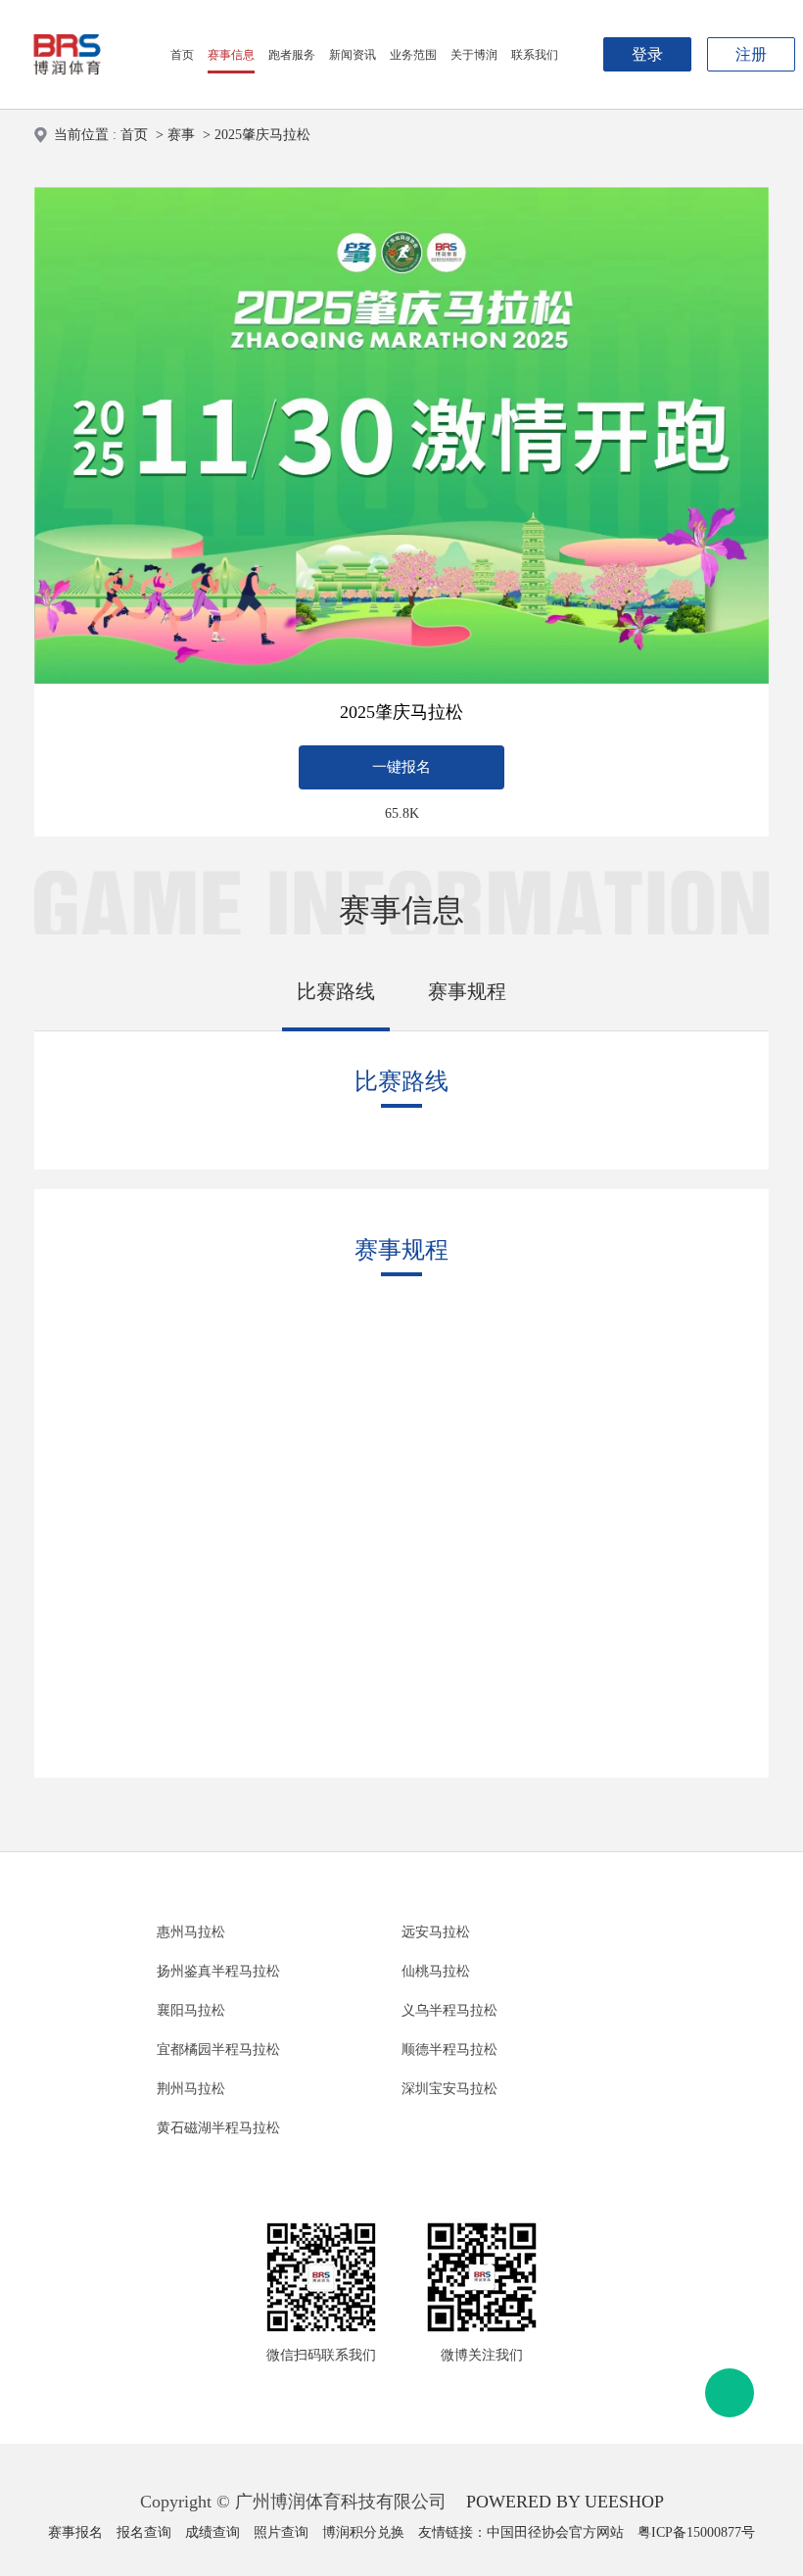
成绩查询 (213, 2532)
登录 (647, 54)
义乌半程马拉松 (449, 2010)
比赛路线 (336, 991)
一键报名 (401, 767)
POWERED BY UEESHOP (565, 2502)
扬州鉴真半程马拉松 (218, 1971)
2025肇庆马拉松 (262, 135)
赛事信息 (231, 55)
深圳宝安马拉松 (449, 2089)
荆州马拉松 (191, 2089)
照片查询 (281, 2532)
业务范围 (413, 55)
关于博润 (474, 55)
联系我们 (535, 55)
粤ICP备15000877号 (696, 2532)
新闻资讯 (353, 55)
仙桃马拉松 (436, 1971)
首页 (182, 55)
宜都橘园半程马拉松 (218, 2050)
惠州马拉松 (191, 1932)
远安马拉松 (436, 1932)
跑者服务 (292, 55)
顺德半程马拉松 (449, 2050)
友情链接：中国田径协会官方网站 (521, 2532)
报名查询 (144, 2532)
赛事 (181, 135)
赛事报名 (75, 2532)
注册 (751, 54)
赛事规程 (467, 991)
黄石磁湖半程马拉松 (218, 2128)
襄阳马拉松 (191, 2010)
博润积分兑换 (363, 2532)
